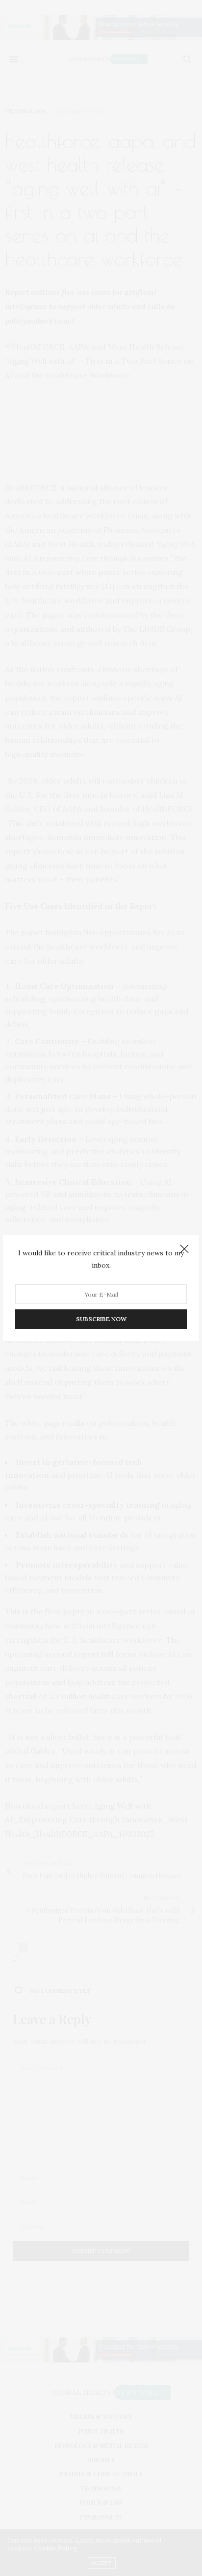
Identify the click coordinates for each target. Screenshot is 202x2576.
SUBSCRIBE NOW (101, 1319)
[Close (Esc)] (184, 1249)
